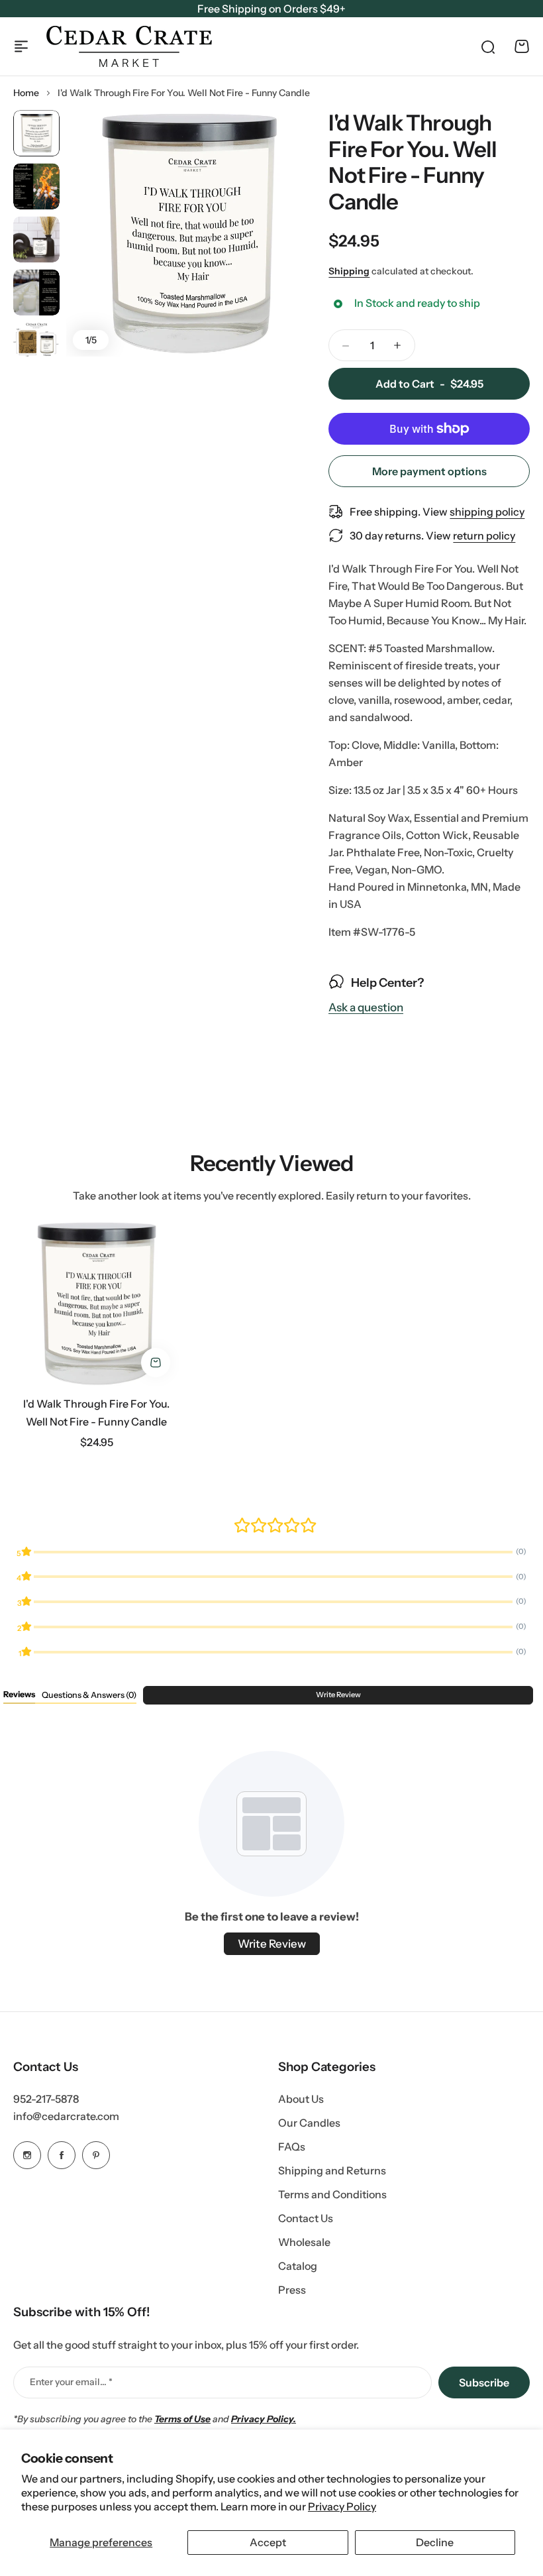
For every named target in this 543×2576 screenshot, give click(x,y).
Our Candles (309, 2123)
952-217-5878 (46, 2099)
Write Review (338, 1695)
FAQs (292, 2147)
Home (26, 93)
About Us (301, 2099)
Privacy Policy (342, 2506)
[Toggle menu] (21, 46)
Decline (435, 2542)
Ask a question (366, 1008)
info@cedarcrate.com (66, 2116)
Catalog (298, 2266)
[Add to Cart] (156, 1363)
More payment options (429, 471)
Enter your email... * (71, 2382)
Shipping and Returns (332, 2170)
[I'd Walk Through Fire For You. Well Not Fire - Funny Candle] (97, 1304)
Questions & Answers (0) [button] (89, 1695)
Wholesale (304, 2242)
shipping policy (487, 512)
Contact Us (306, 2218)
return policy (484, 535)
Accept (268, 2542)
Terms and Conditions (332, 2194)
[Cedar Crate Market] (129, 46)
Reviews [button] (19, 1694)
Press (292, 2290)
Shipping (349, 271)
